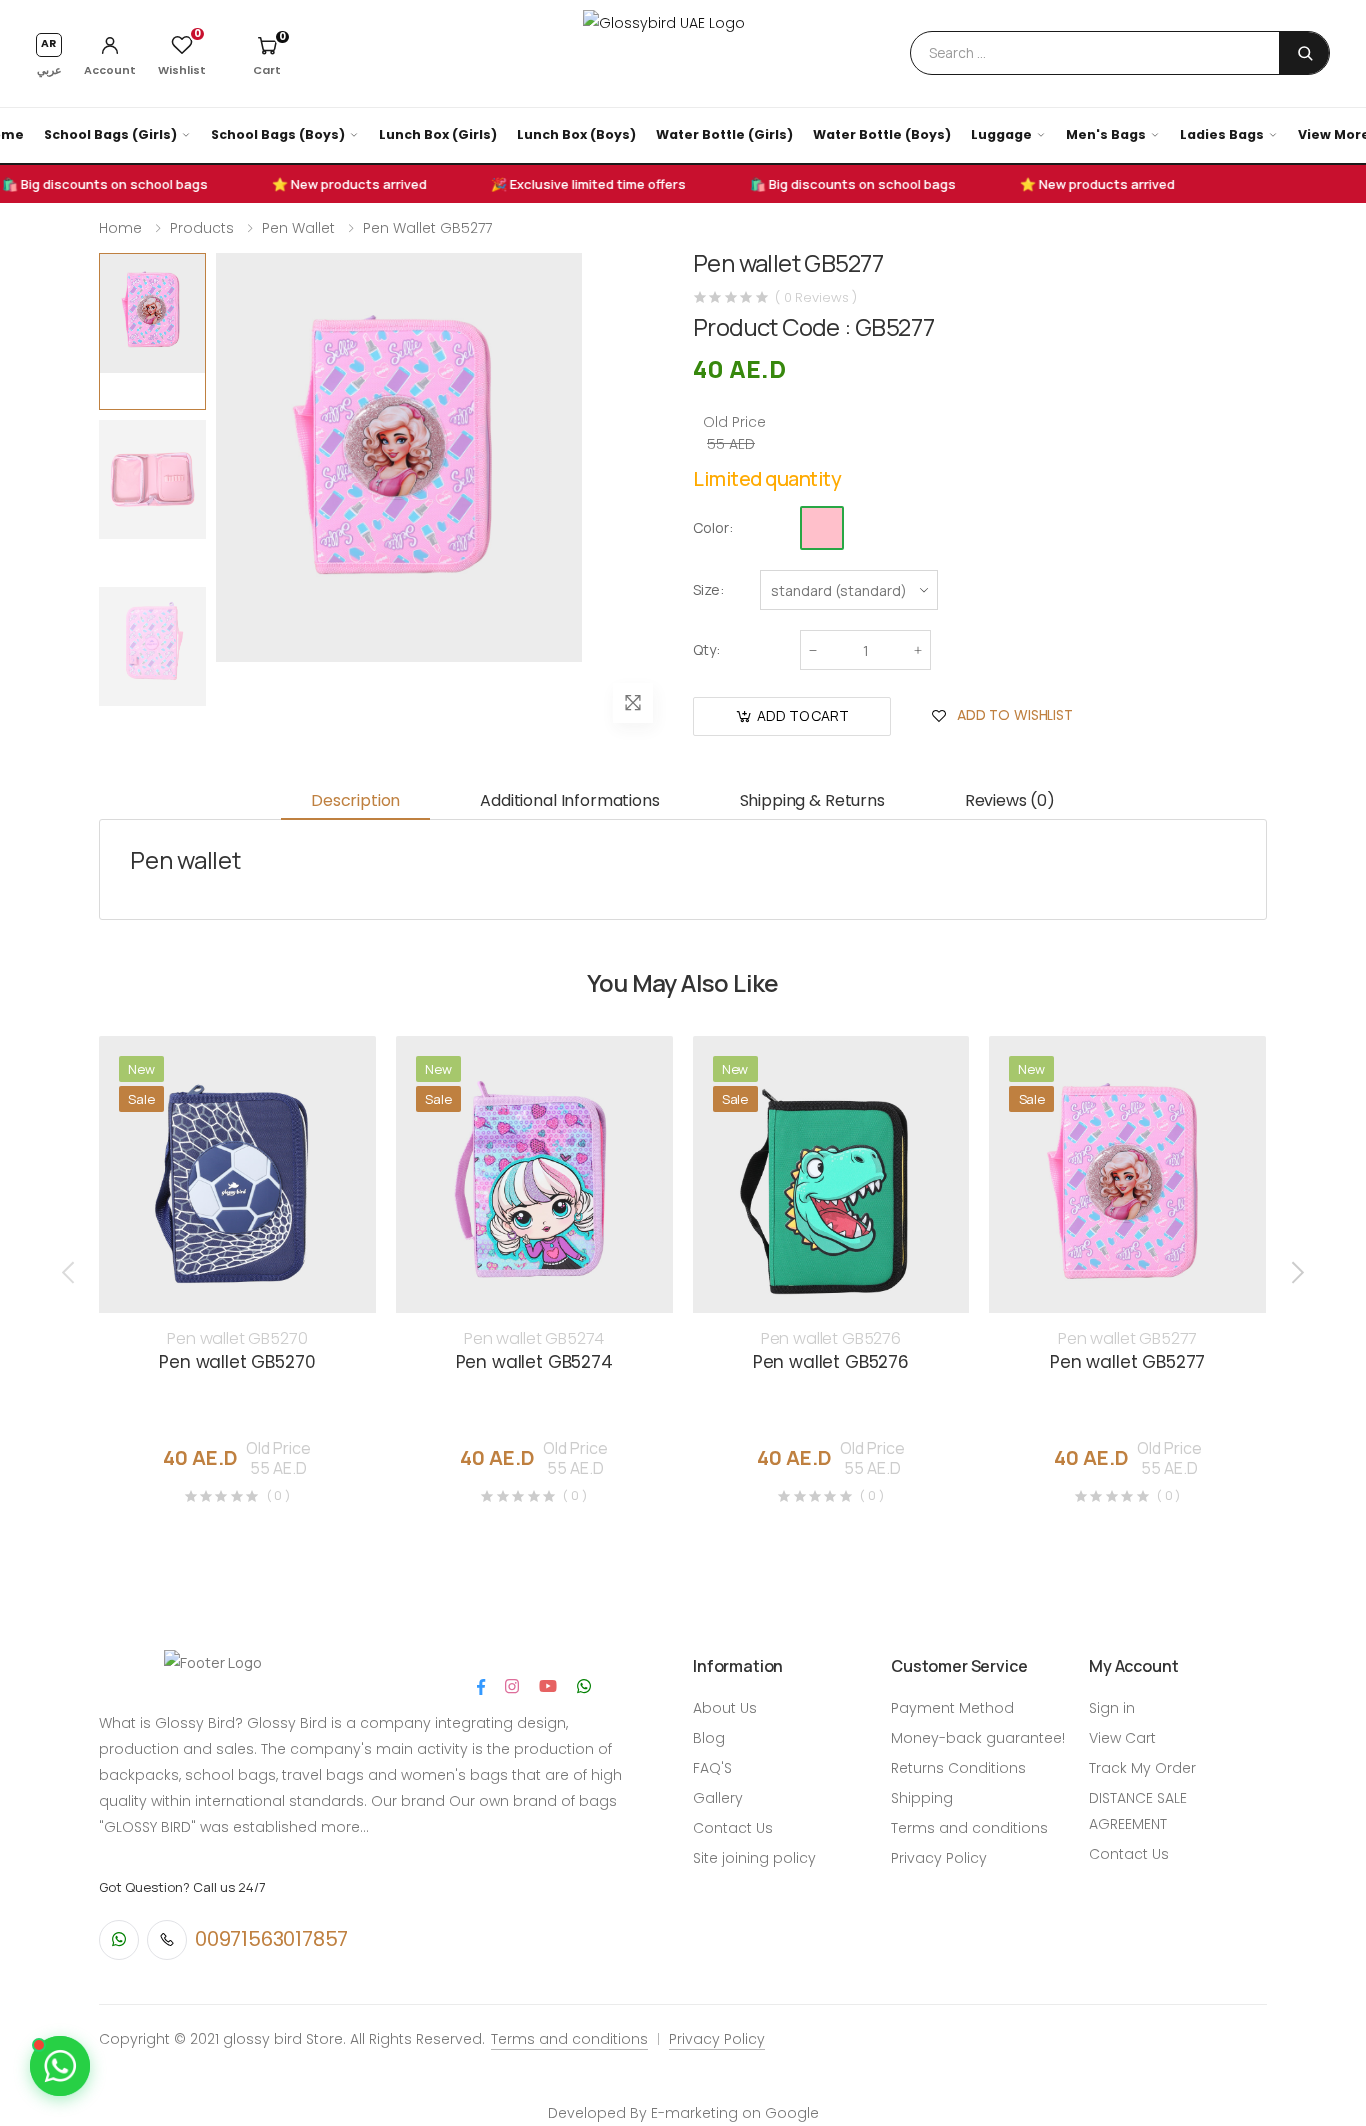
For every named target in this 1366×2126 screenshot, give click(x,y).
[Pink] (822, 528)
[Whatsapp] (584, 1686)
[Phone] (167, 1940)
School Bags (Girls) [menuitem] (110, 134)
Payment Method (952, 1708)
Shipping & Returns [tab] (812, 800)
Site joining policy (754, 1858)
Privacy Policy (939, 1858)
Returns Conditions (958, 1768)
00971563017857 (271, 1939)
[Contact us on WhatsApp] (60, 2066)
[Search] (1305, 52)
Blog (709, 1738)
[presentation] (70, 1272)
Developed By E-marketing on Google (683, 2113)
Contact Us (733, 1828)
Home (120, 228)
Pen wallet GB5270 (237, 1338)
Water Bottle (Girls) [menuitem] (724, 134)
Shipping (922, 1798)
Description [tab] (355, 800)
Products (202, 228)
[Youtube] (548, 1686)
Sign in (1112, 1708)
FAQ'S (712, 1768)
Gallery (718, 1798)
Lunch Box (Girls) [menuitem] (438, 134)
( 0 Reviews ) (816, 297)
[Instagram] (512, 1686)
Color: (713, 527)
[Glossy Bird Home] (683, 52)
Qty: (706, 649)
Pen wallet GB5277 (427, 228)
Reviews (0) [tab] (1010, 800)
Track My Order (1142, 1768)
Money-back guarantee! (978, 1738)
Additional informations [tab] (569, 800)
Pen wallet (298, 228)
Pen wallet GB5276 (831, 1338)
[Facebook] (481, 1686)
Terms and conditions (969, 1828)
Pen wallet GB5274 (534, 1338)
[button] (267, 54)
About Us (725, 1708)
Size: (708, 589)
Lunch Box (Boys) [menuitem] (576, 134)
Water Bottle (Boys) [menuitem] (882, 134)
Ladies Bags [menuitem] (1222, 134)
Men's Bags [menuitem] (1106, 134)
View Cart (1122, 1738)
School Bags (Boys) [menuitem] (278, 134)
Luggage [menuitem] (1001, 134)
